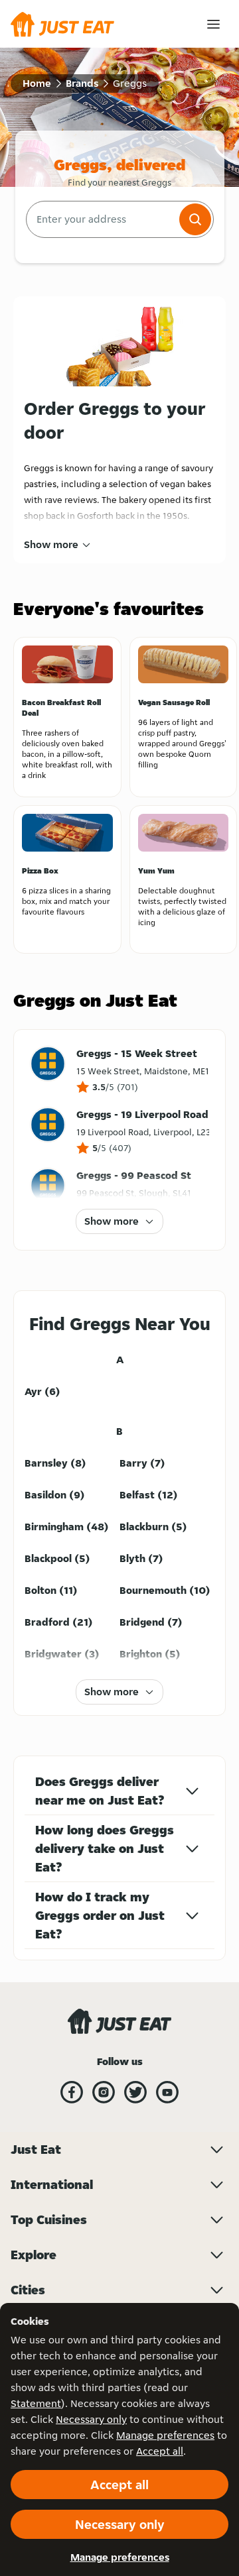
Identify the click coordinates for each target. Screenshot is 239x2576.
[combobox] (101, 219)
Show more (51, 544)
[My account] (213, 24)
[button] (195, 219)
